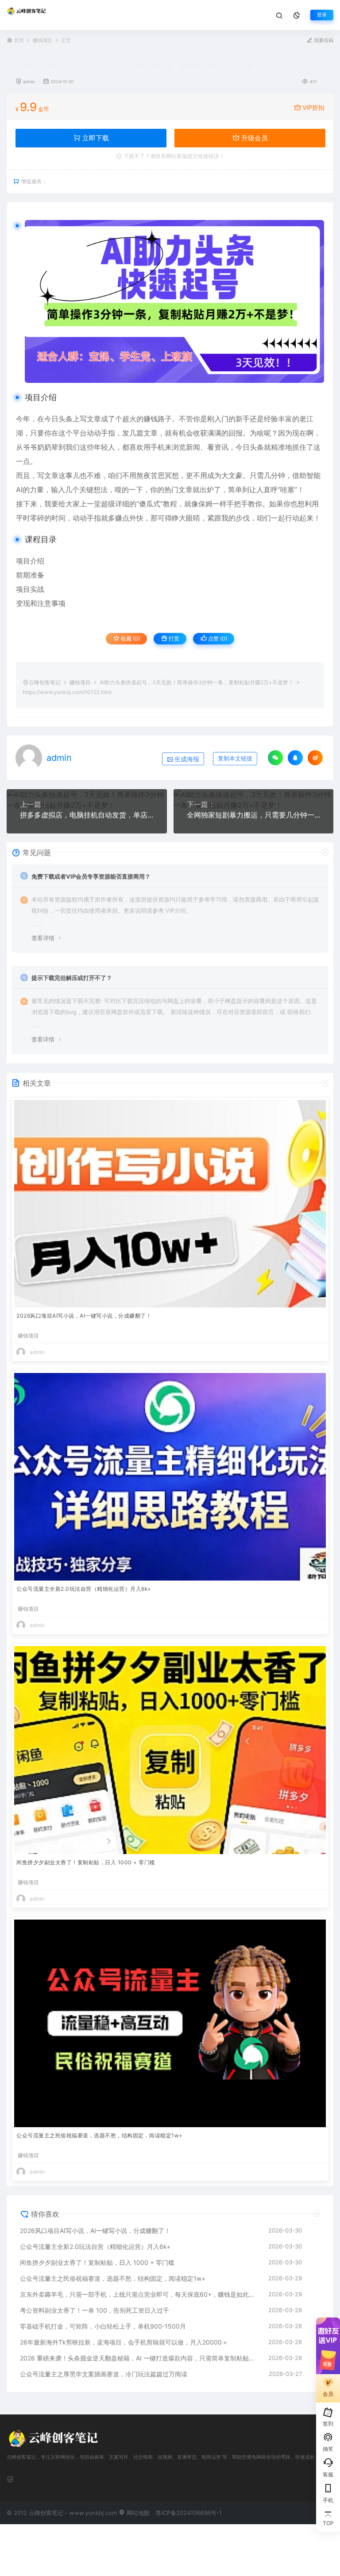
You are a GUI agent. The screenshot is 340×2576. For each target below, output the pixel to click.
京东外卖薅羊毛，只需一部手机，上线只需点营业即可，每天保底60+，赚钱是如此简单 (140, 2294)
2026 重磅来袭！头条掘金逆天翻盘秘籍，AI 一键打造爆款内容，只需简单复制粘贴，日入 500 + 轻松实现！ (140, 2358)
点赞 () (217, 638)
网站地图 (137, 2513)
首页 (19, 40)
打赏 (173, 638)
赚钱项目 (42, 40)
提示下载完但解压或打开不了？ (72, 978)
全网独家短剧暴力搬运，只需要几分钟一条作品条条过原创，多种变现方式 (254, 815)
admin (29, 82)
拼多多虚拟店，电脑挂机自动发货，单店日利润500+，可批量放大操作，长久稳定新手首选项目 (87, 815)
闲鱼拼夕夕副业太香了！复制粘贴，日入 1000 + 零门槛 (86, 1862)
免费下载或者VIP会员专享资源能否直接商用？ (91, 876)
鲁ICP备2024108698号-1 (189, 2513)
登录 (322, 15)
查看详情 (43, 938)
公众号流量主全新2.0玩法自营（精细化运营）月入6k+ (84, 1589)
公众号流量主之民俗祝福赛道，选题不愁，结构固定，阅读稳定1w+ (100, 2135)
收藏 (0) (130, 638)
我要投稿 (323, 40)
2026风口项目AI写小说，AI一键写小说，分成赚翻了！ (84, 1316)
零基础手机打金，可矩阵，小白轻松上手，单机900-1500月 (103, 2326)
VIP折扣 (313, 107)
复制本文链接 (235, 758)
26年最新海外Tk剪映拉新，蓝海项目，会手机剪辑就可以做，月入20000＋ (124, 2342)
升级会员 (254, 138)
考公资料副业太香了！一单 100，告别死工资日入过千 (95, 2310)
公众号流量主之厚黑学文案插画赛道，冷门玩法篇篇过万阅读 (104, 2374)
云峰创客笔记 (45, 682)
